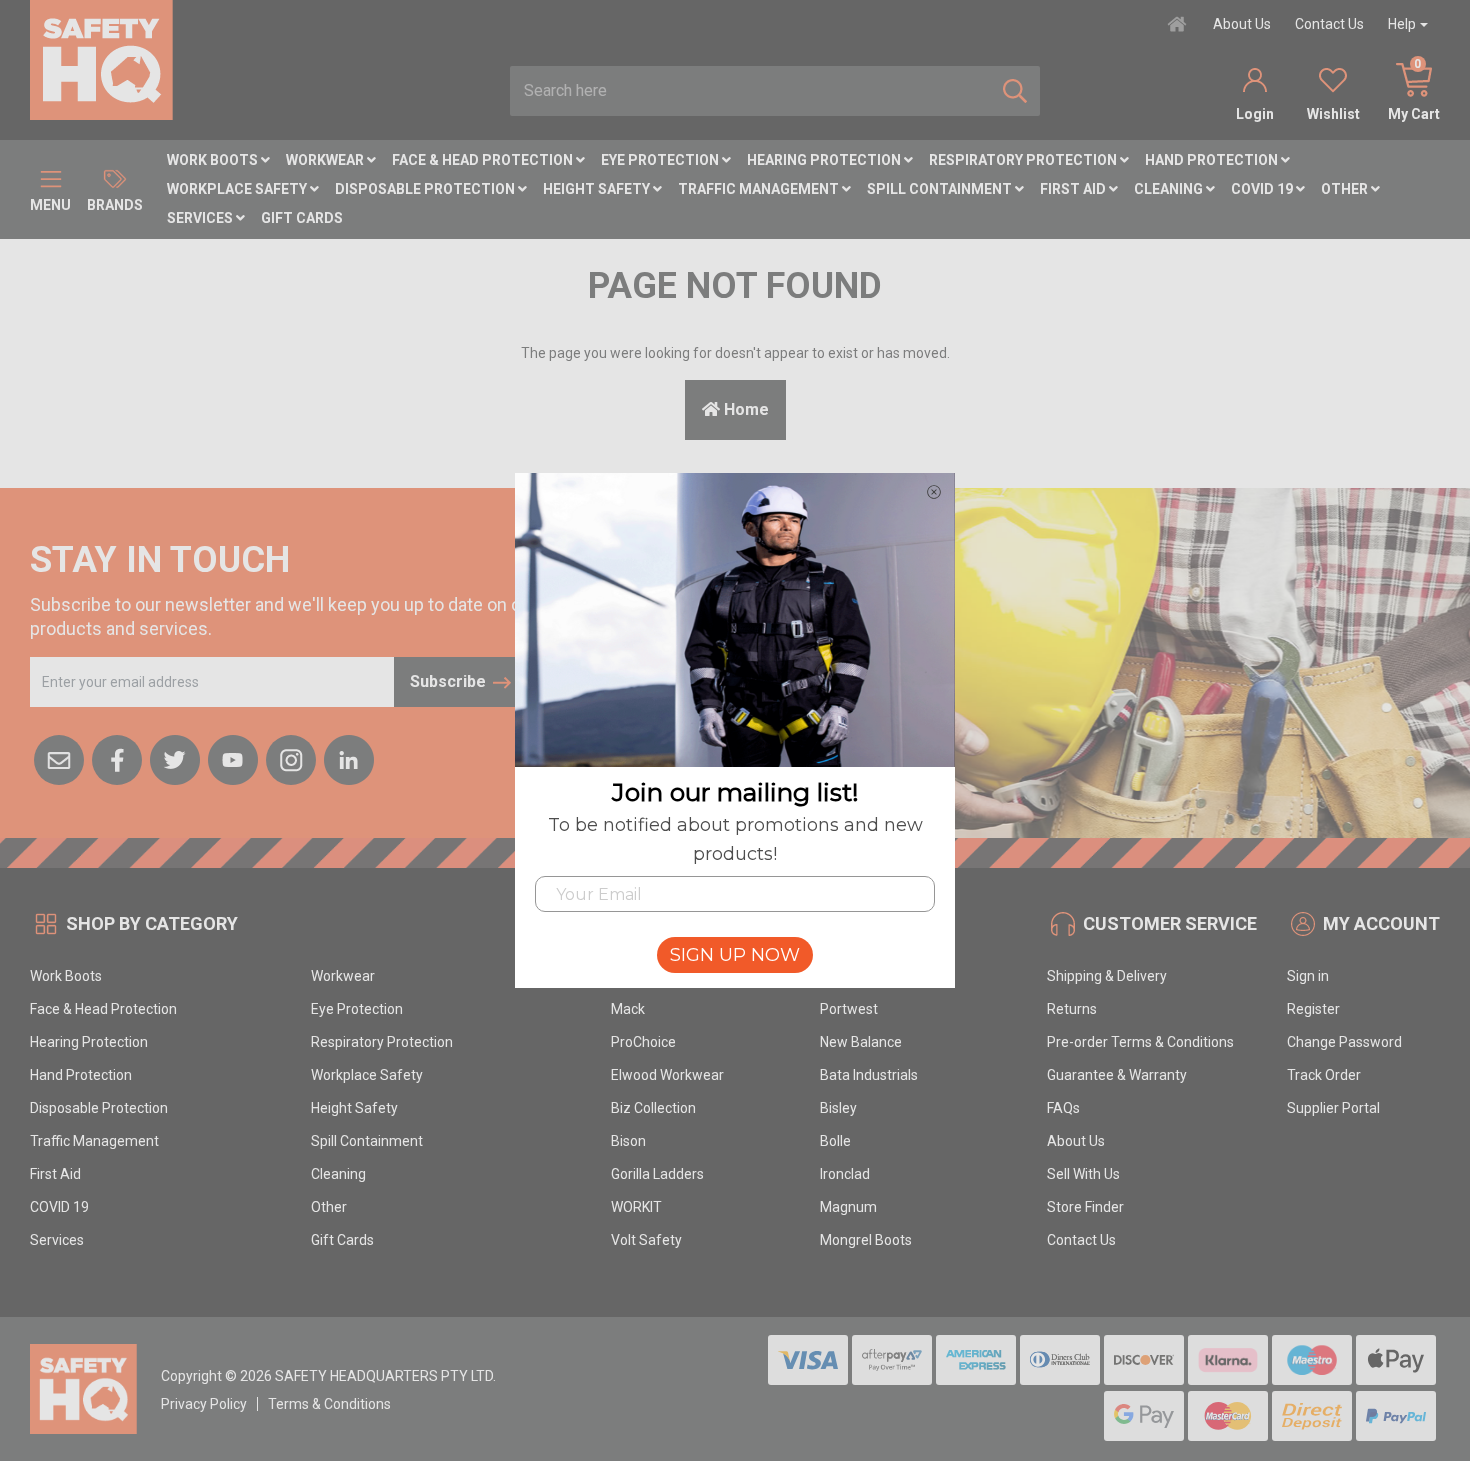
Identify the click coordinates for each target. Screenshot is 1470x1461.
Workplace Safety (238, 189)
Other (1346, 189)
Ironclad (845, 1174)
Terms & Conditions (329, 1404)
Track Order (1324, 1075)
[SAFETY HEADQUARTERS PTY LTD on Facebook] (117, 758)
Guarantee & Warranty (1117, 1075)
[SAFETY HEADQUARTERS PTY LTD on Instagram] (291, 758)
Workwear (326, 160)
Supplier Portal (1333, 1108)
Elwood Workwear (667, 1075)
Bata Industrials (869, 1075)
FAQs (1063, 1108)
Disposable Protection (426, 189)
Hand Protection (1213, 160)
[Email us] (59, 758)
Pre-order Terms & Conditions (1140, 1042)
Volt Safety (646, 1240)
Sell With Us (1083, 1174)
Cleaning (1170, 189)
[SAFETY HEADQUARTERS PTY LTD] (101, 59)
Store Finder (1085, 1207)
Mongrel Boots (866, 1240)
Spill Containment (941, 189)
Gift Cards (302, 218)
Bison (628, 1141)
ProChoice (643, 1042)
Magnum (848, 1207)
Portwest (849, 1009)
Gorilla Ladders (657, 1174)
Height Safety (598, 189)
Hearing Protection (825, 160)
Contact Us (1329, 24)
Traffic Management (760, 189)
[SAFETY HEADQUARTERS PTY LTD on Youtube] (233, 758)
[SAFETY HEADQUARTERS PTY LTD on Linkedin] (349, 758)
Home (744, 409)
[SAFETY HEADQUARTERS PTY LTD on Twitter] (175, 758)
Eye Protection (661, 160)
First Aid (1074, 189)
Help (1402, 24)
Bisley (838, 1108)
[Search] (1015, 91)
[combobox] (750, 91)
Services (201, 218)
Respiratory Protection (1024, 160)
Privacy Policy (204, 1404)
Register (1313, 1009)
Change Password (1344, 1042)
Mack (628, 1009)
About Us (1242, 24)
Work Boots (214, 160)
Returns (1072, 1009)
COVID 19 (1263, 189)
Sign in (1308, 976)
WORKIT (636, 1207)
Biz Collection (653, 1108)
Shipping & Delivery (1107, 976)
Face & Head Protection (484, 160)
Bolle (835, 1141)
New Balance (861, 1042)
